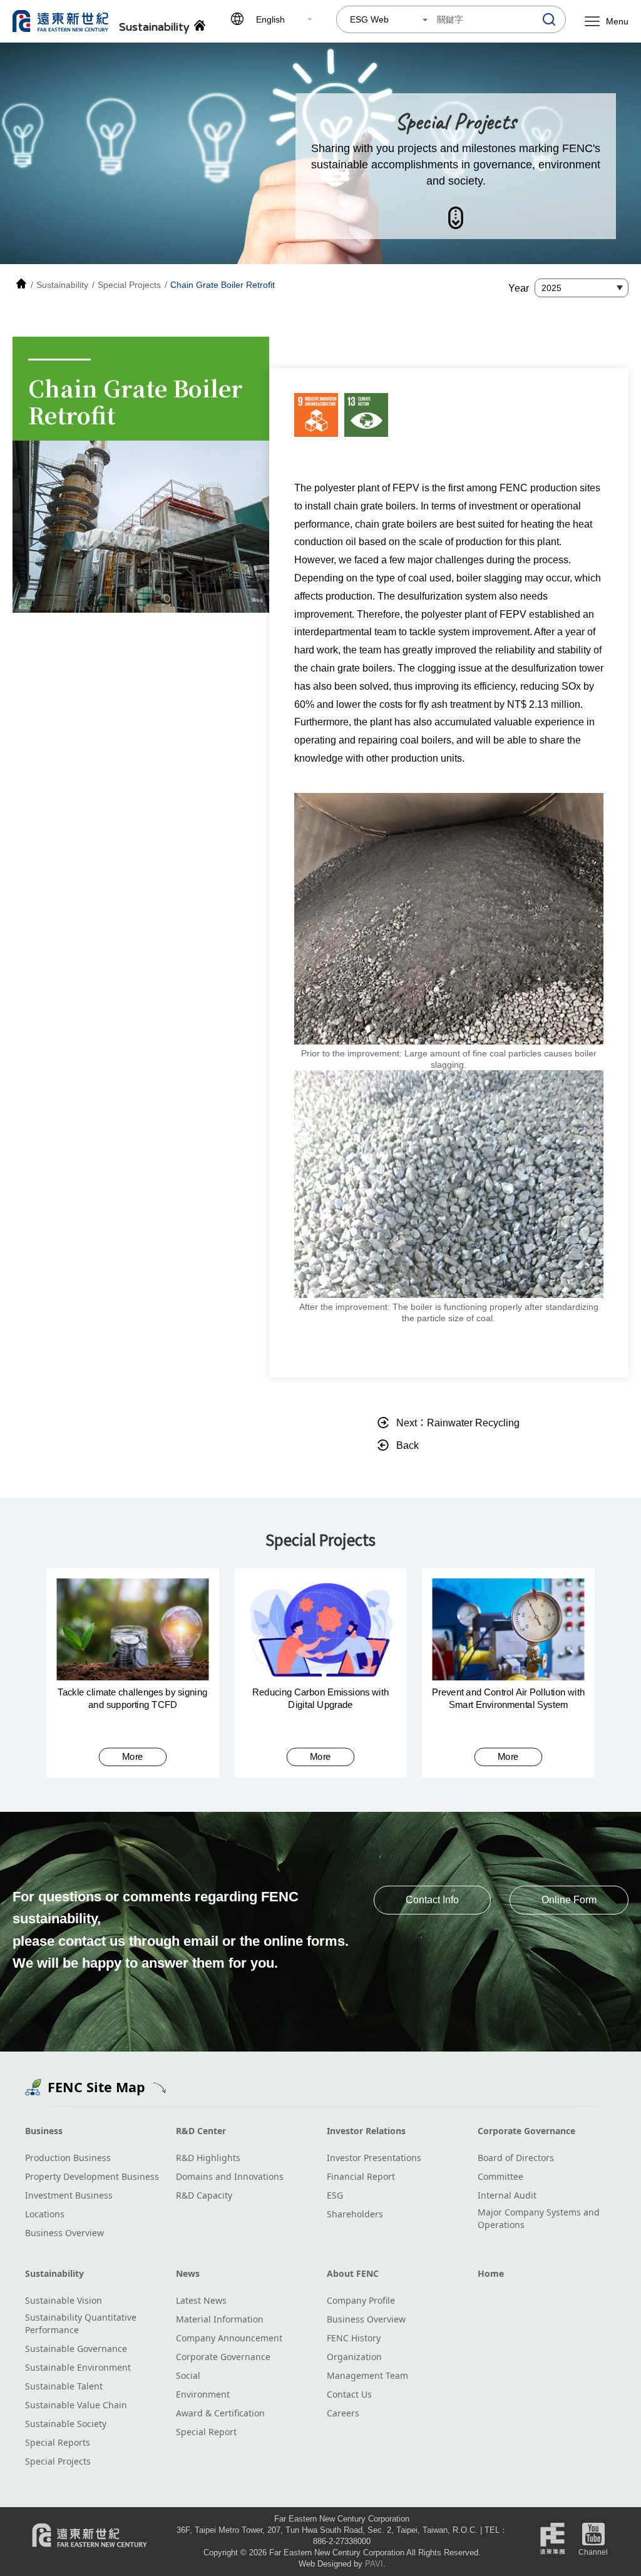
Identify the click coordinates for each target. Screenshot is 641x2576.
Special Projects (58, 2461)
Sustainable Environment (78, 2367)
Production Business (68, 2158)
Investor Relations (366, 2131)
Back (408, 1445)
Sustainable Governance (76, 2349)
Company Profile (361, 2300)
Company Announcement (229, 2338)
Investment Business (69, 2195)
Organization (354, 2357)
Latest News (201, 2300)
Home (491, 2273)
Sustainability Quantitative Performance (81, 2323)
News (188, 2273)
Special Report (206, 2432)
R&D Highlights (208, 2158)
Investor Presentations (374, 2158)
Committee (500, 2176)
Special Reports (58, 2442)
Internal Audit (507, 2195)
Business (44, 2131)
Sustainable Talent (64, 2386)
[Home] (21, 285)
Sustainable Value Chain (76, 2405)
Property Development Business (92, 2176)
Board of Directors (516, 2158)
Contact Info (432, 1900)
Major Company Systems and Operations (539, 2218)
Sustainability (54, 2273)
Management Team (367, 2375)
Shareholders (355, 2214)
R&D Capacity (204, 2195)
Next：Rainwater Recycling (458, 1423)
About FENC (353, 2273)
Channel (593, 2552)
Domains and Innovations (230, 2176)
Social (188, 2375)
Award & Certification (220, 2413)
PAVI (374, 2564)
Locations (45, 2214)
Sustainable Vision (64, 2300)
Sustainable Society (66, 2424)
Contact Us (349, 2394)
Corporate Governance (526, 2131)
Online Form (569, 1900)
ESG (335, 2195)
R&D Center (201, 2131)
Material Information (220, 2319)
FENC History (354, 2338)
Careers (343, 2413)
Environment (203, 2394)
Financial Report (361, 2176)
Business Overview (64, 2233)
